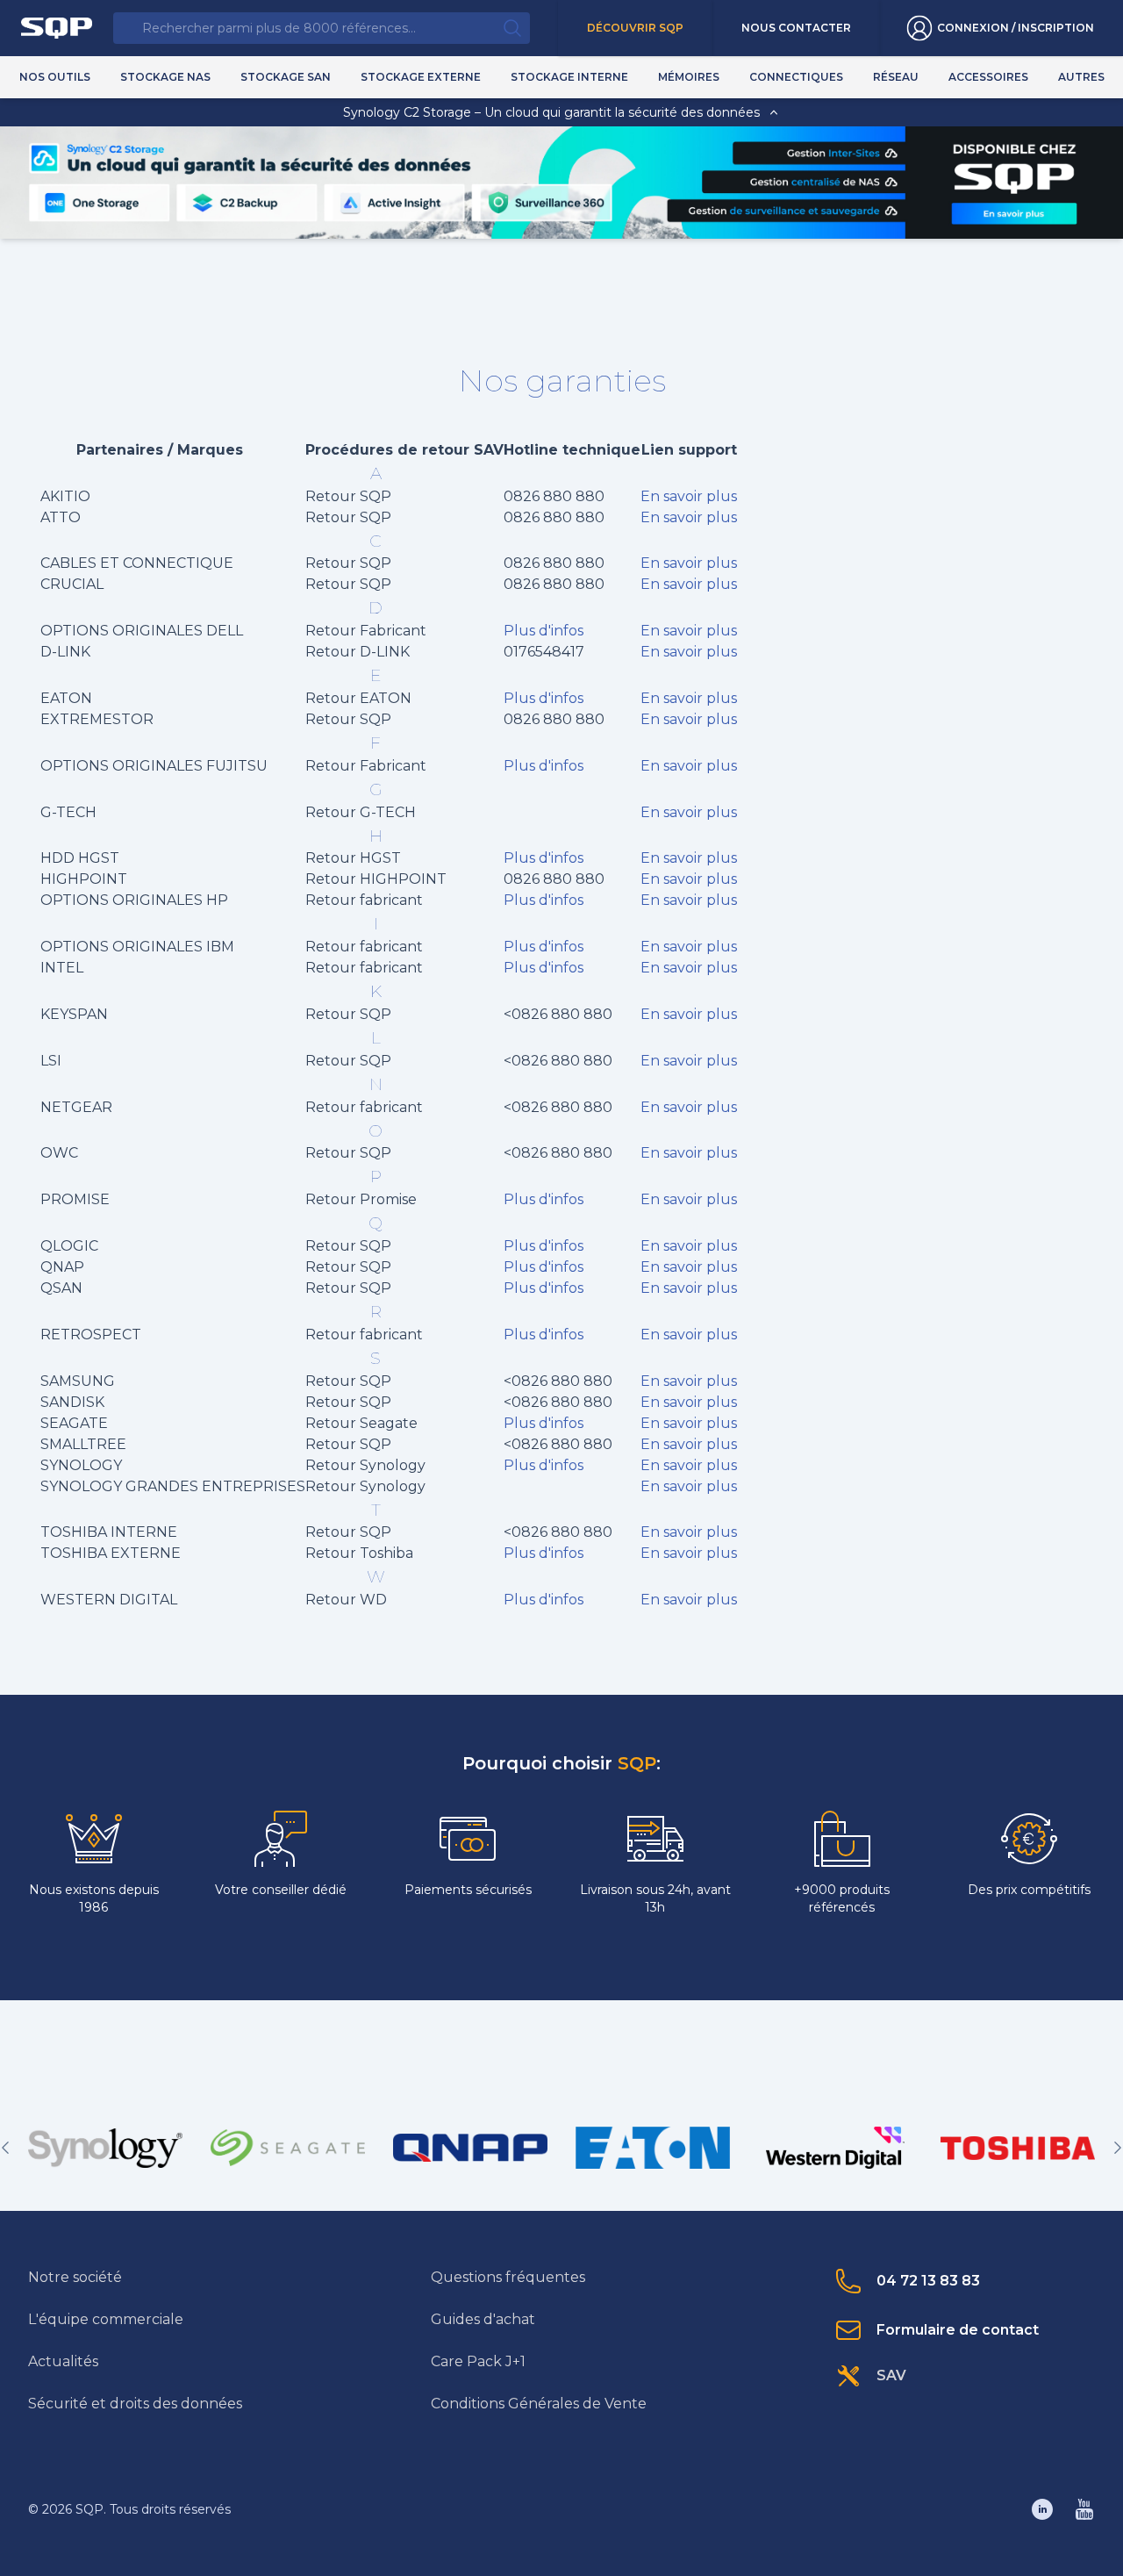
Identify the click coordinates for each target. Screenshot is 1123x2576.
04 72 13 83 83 (928, 2281)
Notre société (75, 2277)
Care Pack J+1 (478, 2361)
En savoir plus (689, 496)
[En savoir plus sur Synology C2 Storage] (1014, 213)
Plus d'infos (544, 631)
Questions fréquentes (508, 2277)
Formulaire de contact (958, 2330)
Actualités (63, 2361)
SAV (891, 2375)
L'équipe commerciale (106, 2319)
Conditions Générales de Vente (539, 2404)
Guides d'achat (483, 2319)
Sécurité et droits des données (135, 2404)
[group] (105, 2148)
